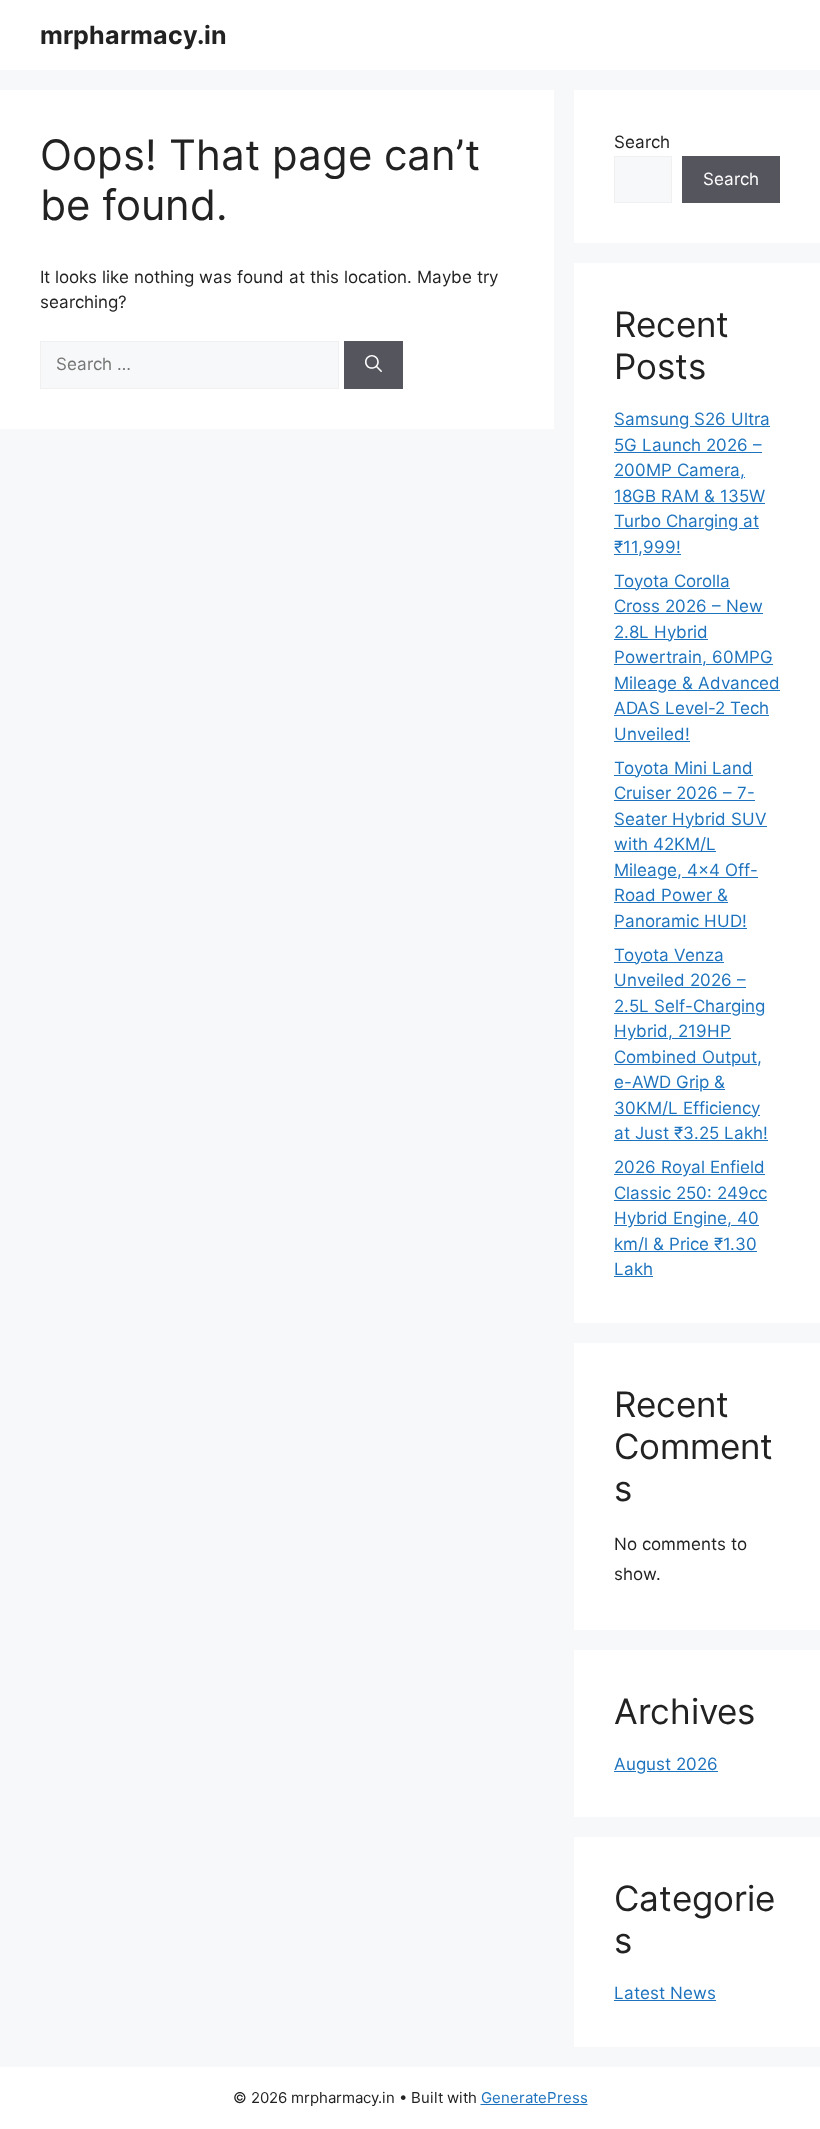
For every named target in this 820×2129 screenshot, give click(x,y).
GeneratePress (534, 2097)
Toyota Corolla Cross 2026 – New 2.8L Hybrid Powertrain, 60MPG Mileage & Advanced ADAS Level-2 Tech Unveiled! (697, 657)
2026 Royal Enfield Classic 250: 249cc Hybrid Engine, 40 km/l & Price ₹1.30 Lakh (690, 1218)
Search (642, 142)
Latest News (665, 1993)
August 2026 (666, 1764)
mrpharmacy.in (133, 35)
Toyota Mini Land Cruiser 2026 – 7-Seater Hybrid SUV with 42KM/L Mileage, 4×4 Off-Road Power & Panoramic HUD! (690, 844)
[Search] (373, 365)
